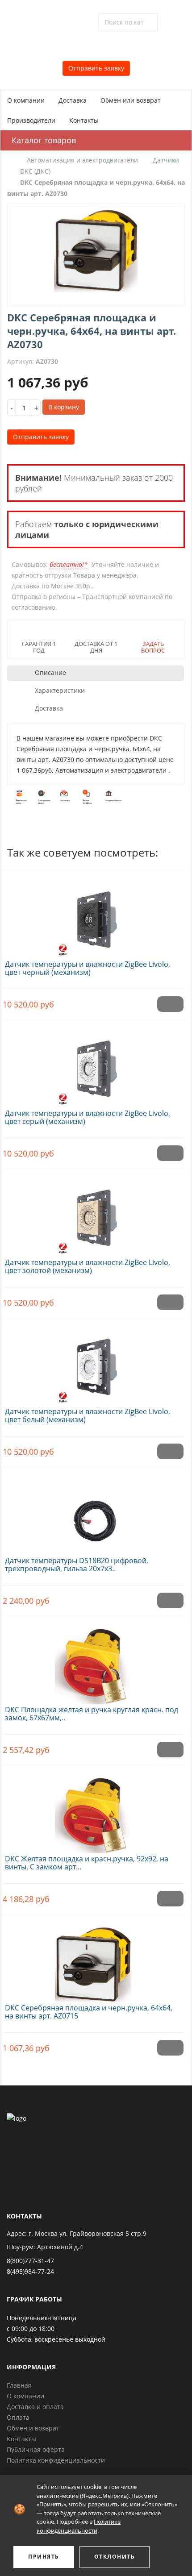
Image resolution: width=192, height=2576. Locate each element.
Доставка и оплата (35, 2407)
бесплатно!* (69, 564)
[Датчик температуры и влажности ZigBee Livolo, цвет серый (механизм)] (93, 1065)
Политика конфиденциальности (56, 2460)
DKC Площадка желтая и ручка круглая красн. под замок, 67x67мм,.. (92, 1714)
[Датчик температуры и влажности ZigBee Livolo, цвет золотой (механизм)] (93, 1214)
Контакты (84, 120)
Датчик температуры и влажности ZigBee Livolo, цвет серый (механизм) (88, 1117)
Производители (31, 120)
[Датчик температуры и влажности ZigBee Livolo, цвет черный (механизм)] (93, 916)
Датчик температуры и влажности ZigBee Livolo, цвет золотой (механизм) (88, 1266)
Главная (19, 2385)
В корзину (64, 407)
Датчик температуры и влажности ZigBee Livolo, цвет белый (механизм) (88, 1415)
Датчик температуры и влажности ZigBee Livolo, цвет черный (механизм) (88, 968)
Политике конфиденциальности (79, 2526)
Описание (50, 672)
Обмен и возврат (33, 2428)
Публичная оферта (36, 2449)
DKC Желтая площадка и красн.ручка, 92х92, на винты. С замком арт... (87, 1863)
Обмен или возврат (131, 100)
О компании (26, 100)
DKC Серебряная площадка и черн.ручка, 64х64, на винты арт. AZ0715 (89, 2012)
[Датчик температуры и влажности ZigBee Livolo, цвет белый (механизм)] (93, 1363)
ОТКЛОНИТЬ (115, 2557)
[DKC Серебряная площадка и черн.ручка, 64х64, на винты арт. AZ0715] (93, 1959)
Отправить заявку (96, 68)
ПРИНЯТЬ (44, 2557)
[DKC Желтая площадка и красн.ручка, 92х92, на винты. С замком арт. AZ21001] (93, 1810)
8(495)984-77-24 (30, 2271)
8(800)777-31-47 (30, 2261)
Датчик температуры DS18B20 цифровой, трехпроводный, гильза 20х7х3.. (77, 1565)
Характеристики (60, 690)
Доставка (73, 100)
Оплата (18, 2417)
